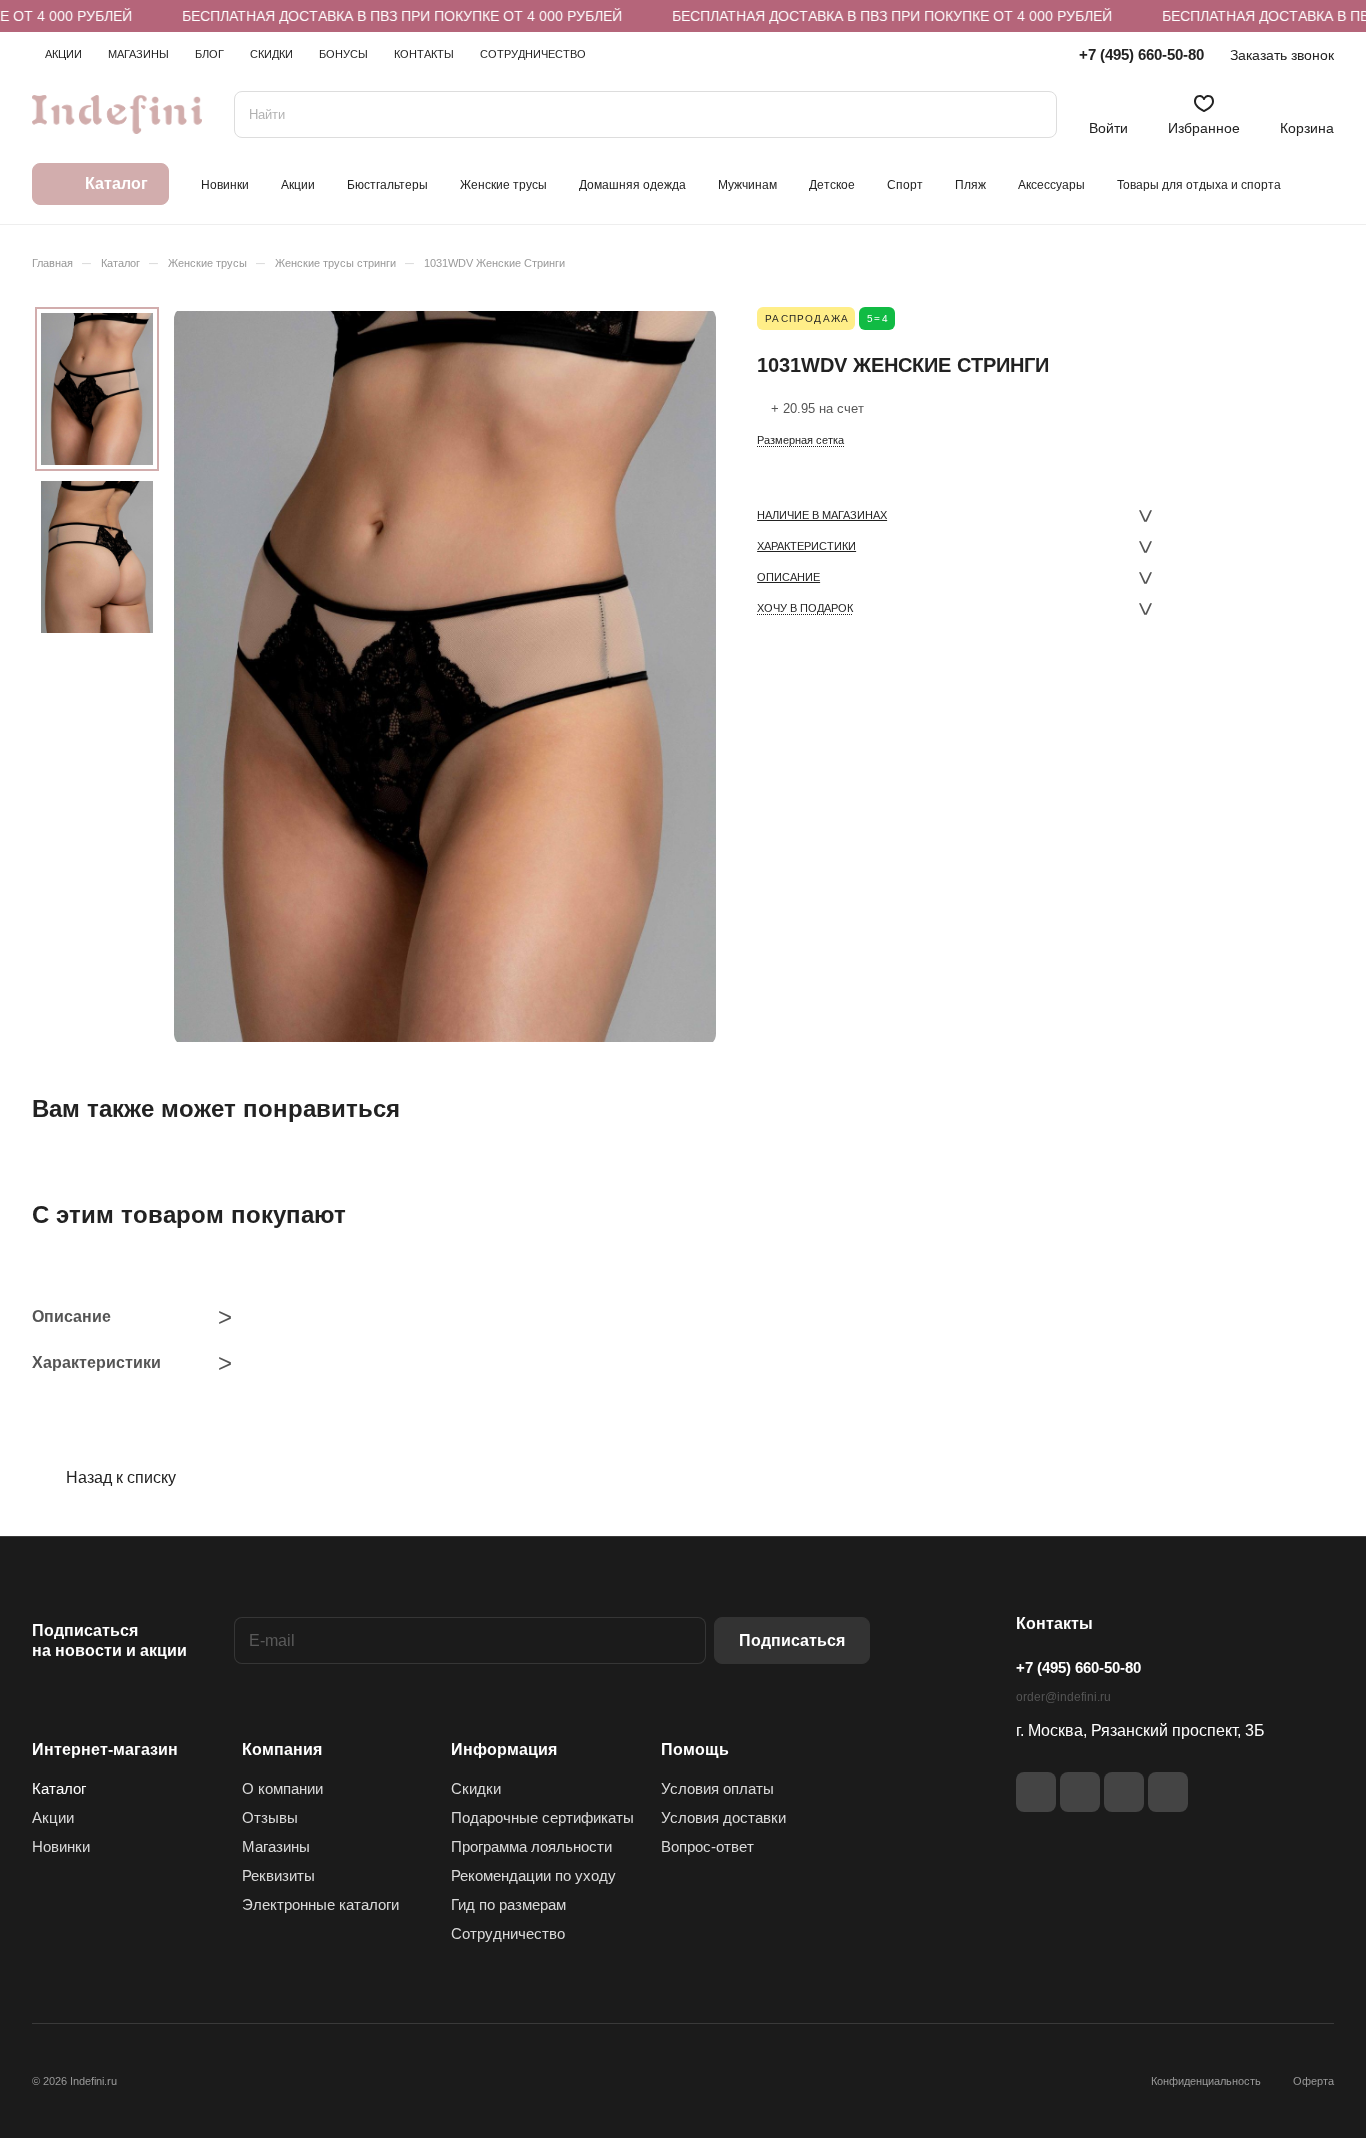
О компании (282, 1788)
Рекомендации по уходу (533, 1875)
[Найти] (1032, 114)
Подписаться (792, 1640)
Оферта (1313, 2081)
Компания (282, 1749)
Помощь (695, 1749)
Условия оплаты (717, 1788)
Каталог (59, 1788)
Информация (504, 1749)
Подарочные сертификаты (542, 1817)
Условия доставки (723, 1817)
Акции (53, 1817)
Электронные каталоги (320, 1904)
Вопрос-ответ (707, 1846)
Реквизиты (278, 1875)
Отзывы (270, 1817)
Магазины (276, 1846)
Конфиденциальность (1206, 2081)
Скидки (476, 1788)
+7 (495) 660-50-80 (1141, 54)
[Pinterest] (1168, 1792)
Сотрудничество (508, 1933)
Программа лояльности (531, 1846)
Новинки (61, 1846)
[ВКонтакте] (1036, 1792)
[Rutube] (1080, 1792)
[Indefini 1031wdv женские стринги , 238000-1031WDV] (445, 676)
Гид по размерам (508, 1904)
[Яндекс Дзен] (1124, 1792)
